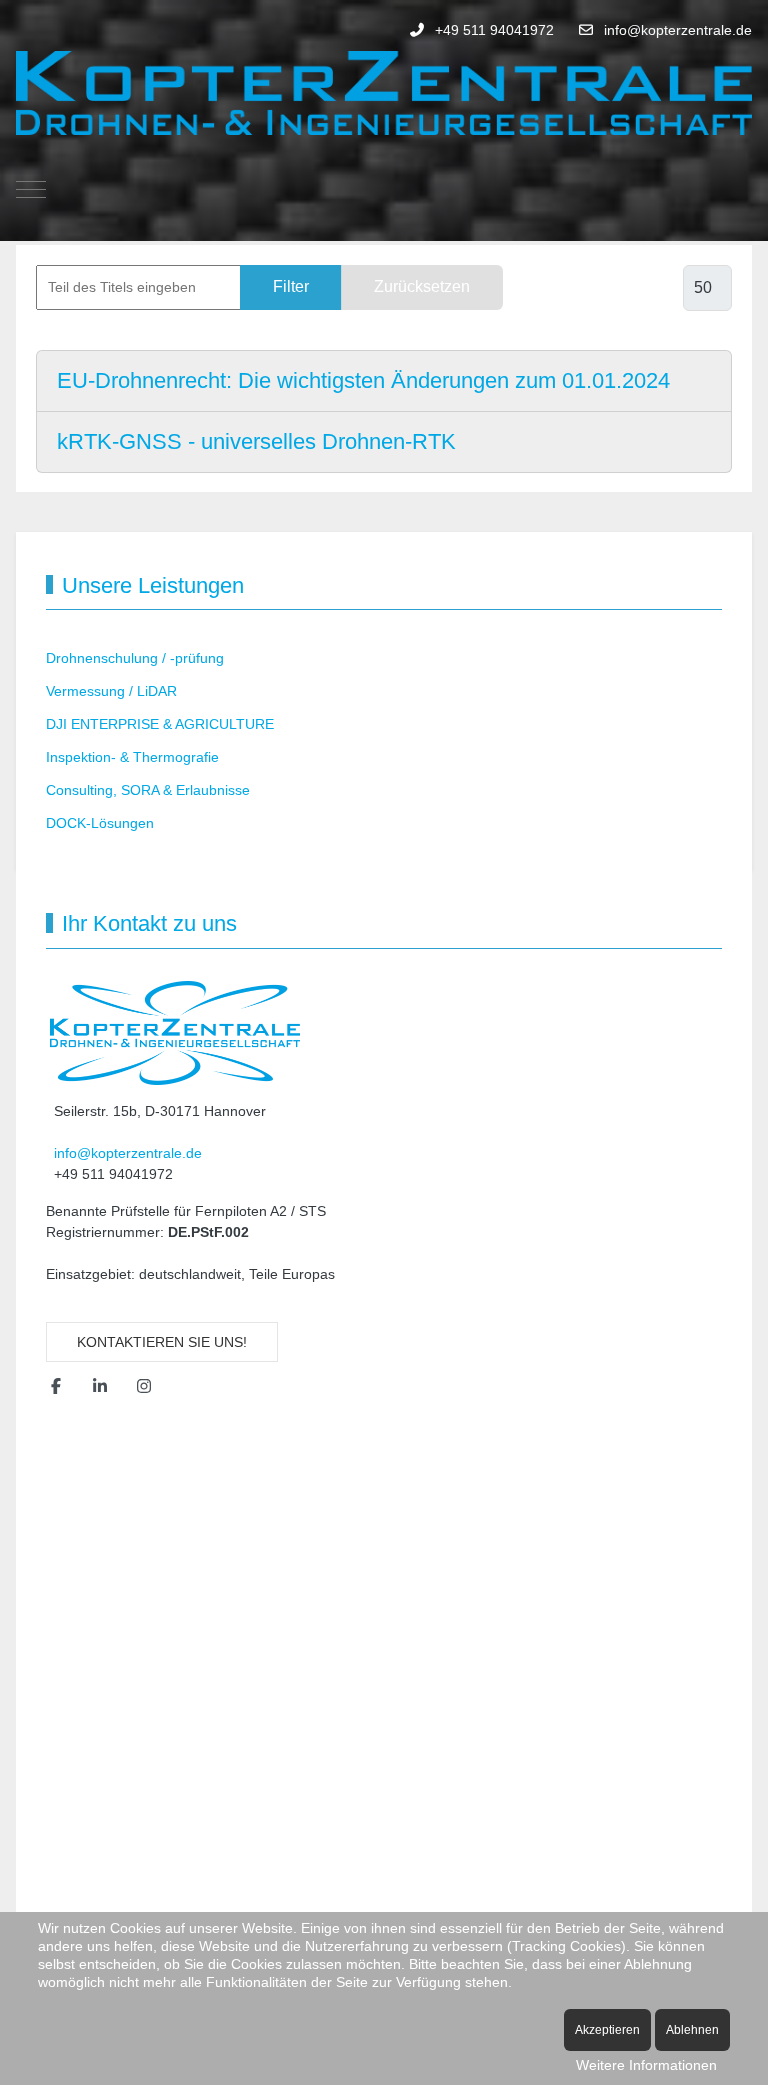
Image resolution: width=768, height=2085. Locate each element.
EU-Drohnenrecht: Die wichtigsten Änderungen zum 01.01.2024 (363, 380)
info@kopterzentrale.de (678, 30)
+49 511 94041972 (494, 30)
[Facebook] (56, 1386)
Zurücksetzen (422, 286)
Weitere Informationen (646, 2065)
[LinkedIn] (100, 1386)
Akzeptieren (607, 2030)
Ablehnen (692, 2030)
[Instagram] (144, 1386)
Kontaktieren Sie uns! (162, 1342)
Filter (291, 286)
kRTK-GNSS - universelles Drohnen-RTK (256, 441)
